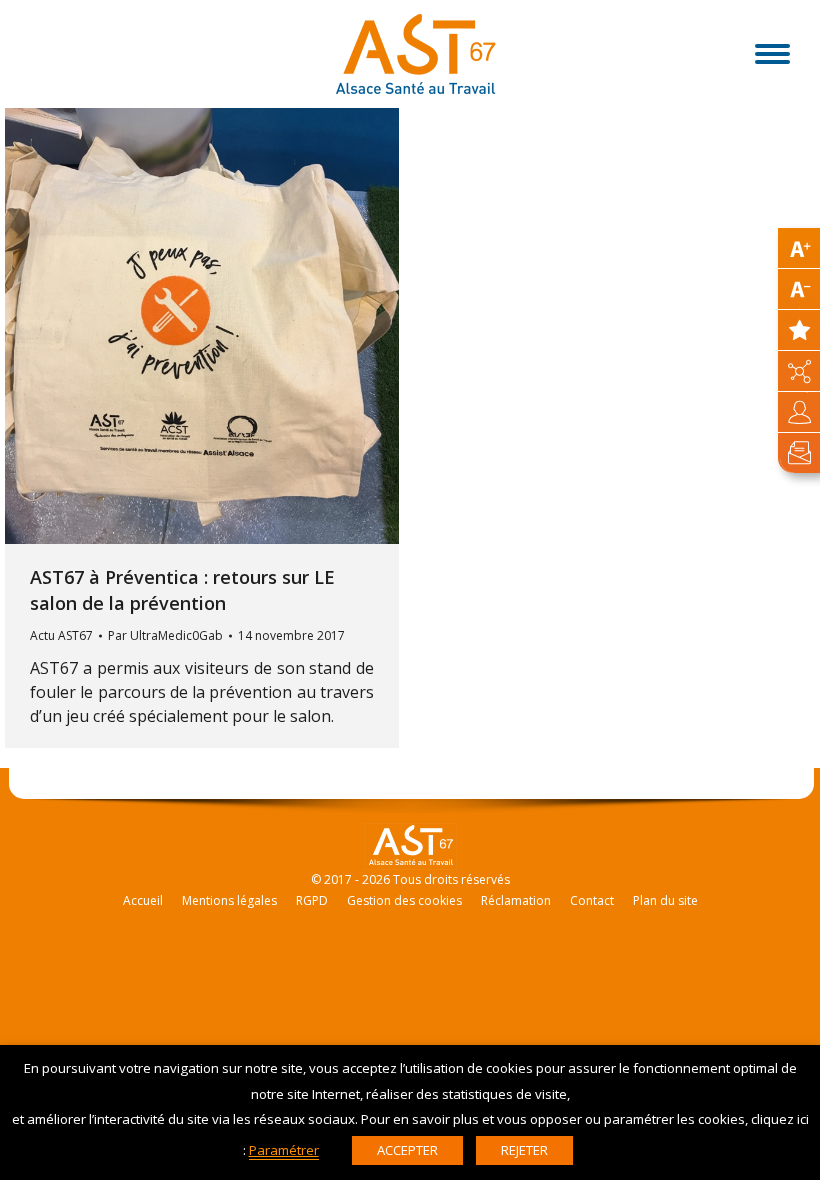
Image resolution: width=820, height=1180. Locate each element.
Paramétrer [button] (284, 1150)
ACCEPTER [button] (407, 1150)
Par (165, 635)
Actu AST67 (61, 635)
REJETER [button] (524, 1150)
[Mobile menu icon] (772, 54)
